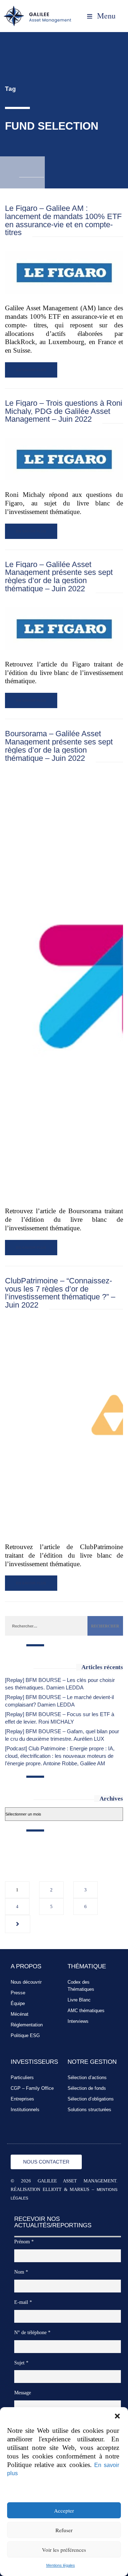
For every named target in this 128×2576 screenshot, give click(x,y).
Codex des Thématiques (81, 1986)
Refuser (64, 2530)
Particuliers (22, 2078)
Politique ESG (25, 2035)
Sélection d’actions (87, 2078)
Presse (18, 1993)
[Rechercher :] (46, 1626)
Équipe (18, 2003)
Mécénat (20, 2014)
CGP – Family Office (32, 2088)
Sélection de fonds (87, 2088)
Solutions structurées (89, 2110)
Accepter (64, 2510)
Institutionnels (25, 2110)
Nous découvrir (26, 1982)
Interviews (78, 2021)
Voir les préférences (64, 2550)
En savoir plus (31, 370)
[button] (117, 2416)
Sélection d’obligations (91, 2099)
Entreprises (22, 2099)
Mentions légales (61, 2565)
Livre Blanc (79, 2000)
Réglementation (27, 2025)
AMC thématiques (86, 2011)
